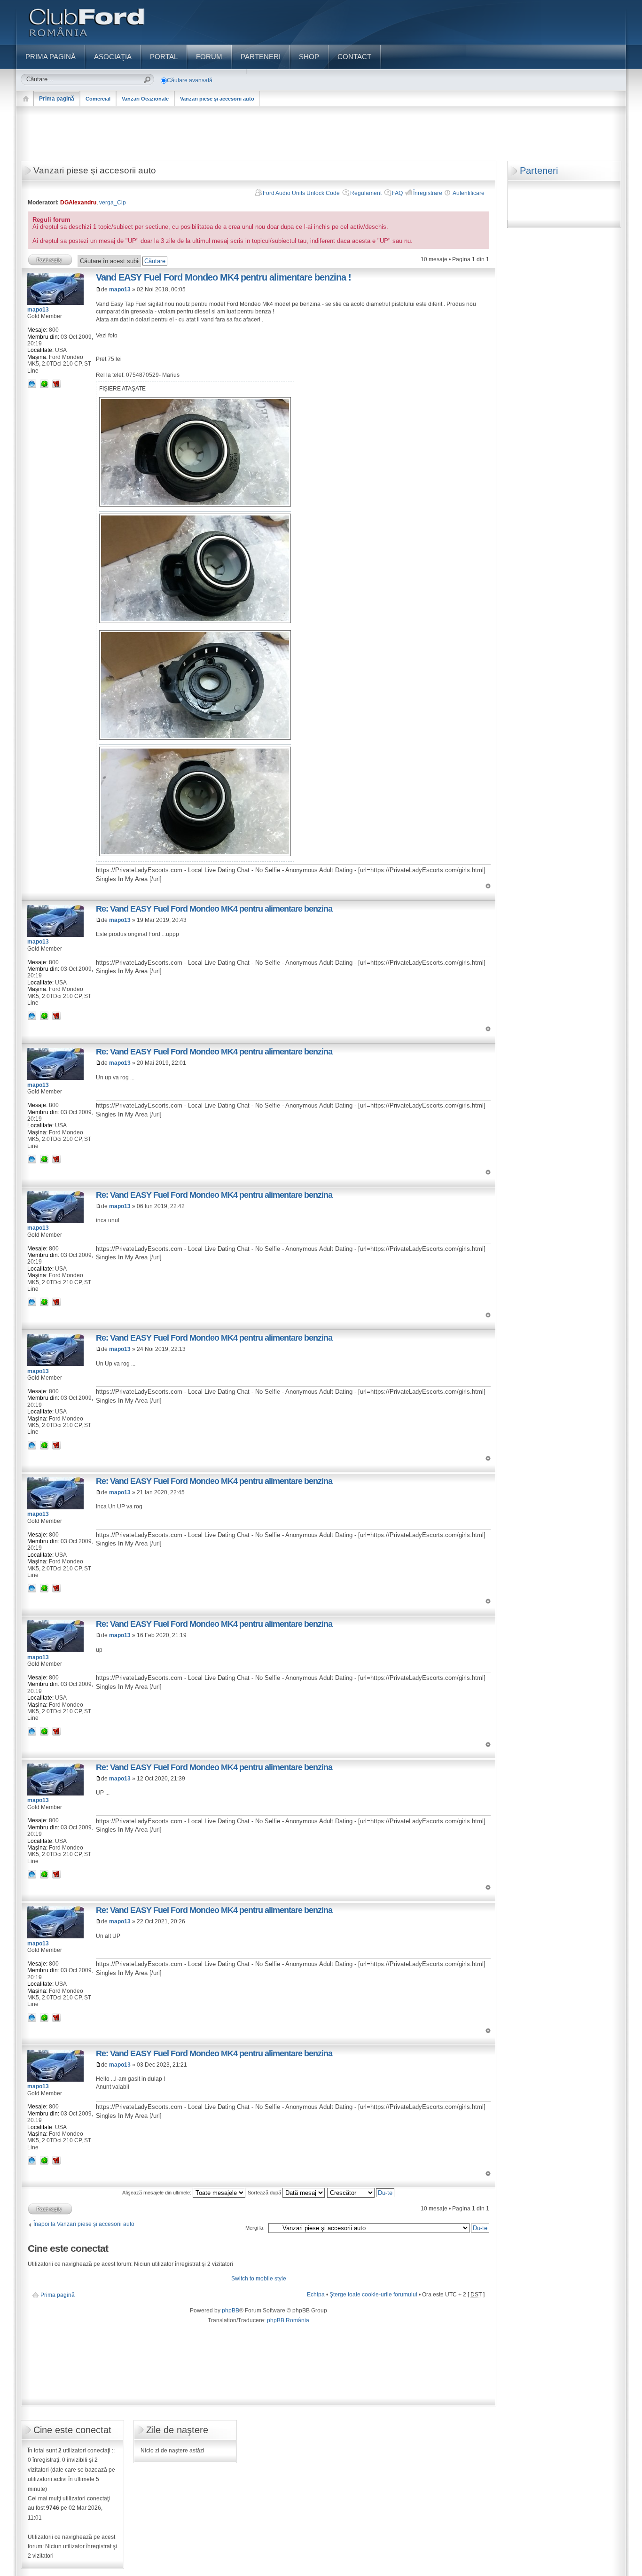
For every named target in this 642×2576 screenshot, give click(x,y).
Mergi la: (255, 2228)
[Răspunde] (50, 260)
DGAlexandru (78, 203)
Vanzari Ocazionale (145, 99)
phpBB (231, 2311)
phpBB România (288, 2320)
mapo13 (120, 289)
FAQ (397, 193)
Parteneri (539, 171)
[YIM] (56, 383)
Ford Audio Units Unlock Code (301, 193)
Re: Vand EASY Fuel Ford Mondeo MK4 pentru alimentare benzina (214, 909)
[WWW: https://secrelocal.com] (32, 383)
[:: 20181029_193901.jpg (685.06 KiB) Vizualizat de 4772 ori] (195, 505)
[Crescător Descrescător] (361, 2193)
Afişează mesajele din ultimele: (157, 2193)
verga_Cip (113, 203)
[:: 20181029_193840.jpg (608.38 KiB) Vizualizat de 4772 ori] (195, 854)
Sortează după (265, 2193)
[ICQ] (44, 383)
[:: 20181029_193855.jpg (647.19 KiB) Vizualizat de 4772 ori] (195, 621)
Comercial (98, 99)
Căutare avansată (190, 80)
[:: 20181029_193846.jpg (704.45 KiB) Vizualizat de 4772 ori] (195, 738)
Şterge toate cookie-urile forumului (373, 2295)
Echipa (316, 2295)
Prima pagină (57, 99)
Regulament (366, 193)
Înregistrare (428, 193)
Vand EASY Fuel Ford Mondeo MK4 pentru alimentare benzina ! (223, 277)
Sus (488, 886)
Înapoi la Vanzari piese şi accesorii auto (84, 2224)
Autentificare (469, 193)
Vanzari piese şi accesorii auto (217, 99)
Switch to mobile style (259, 2279)
